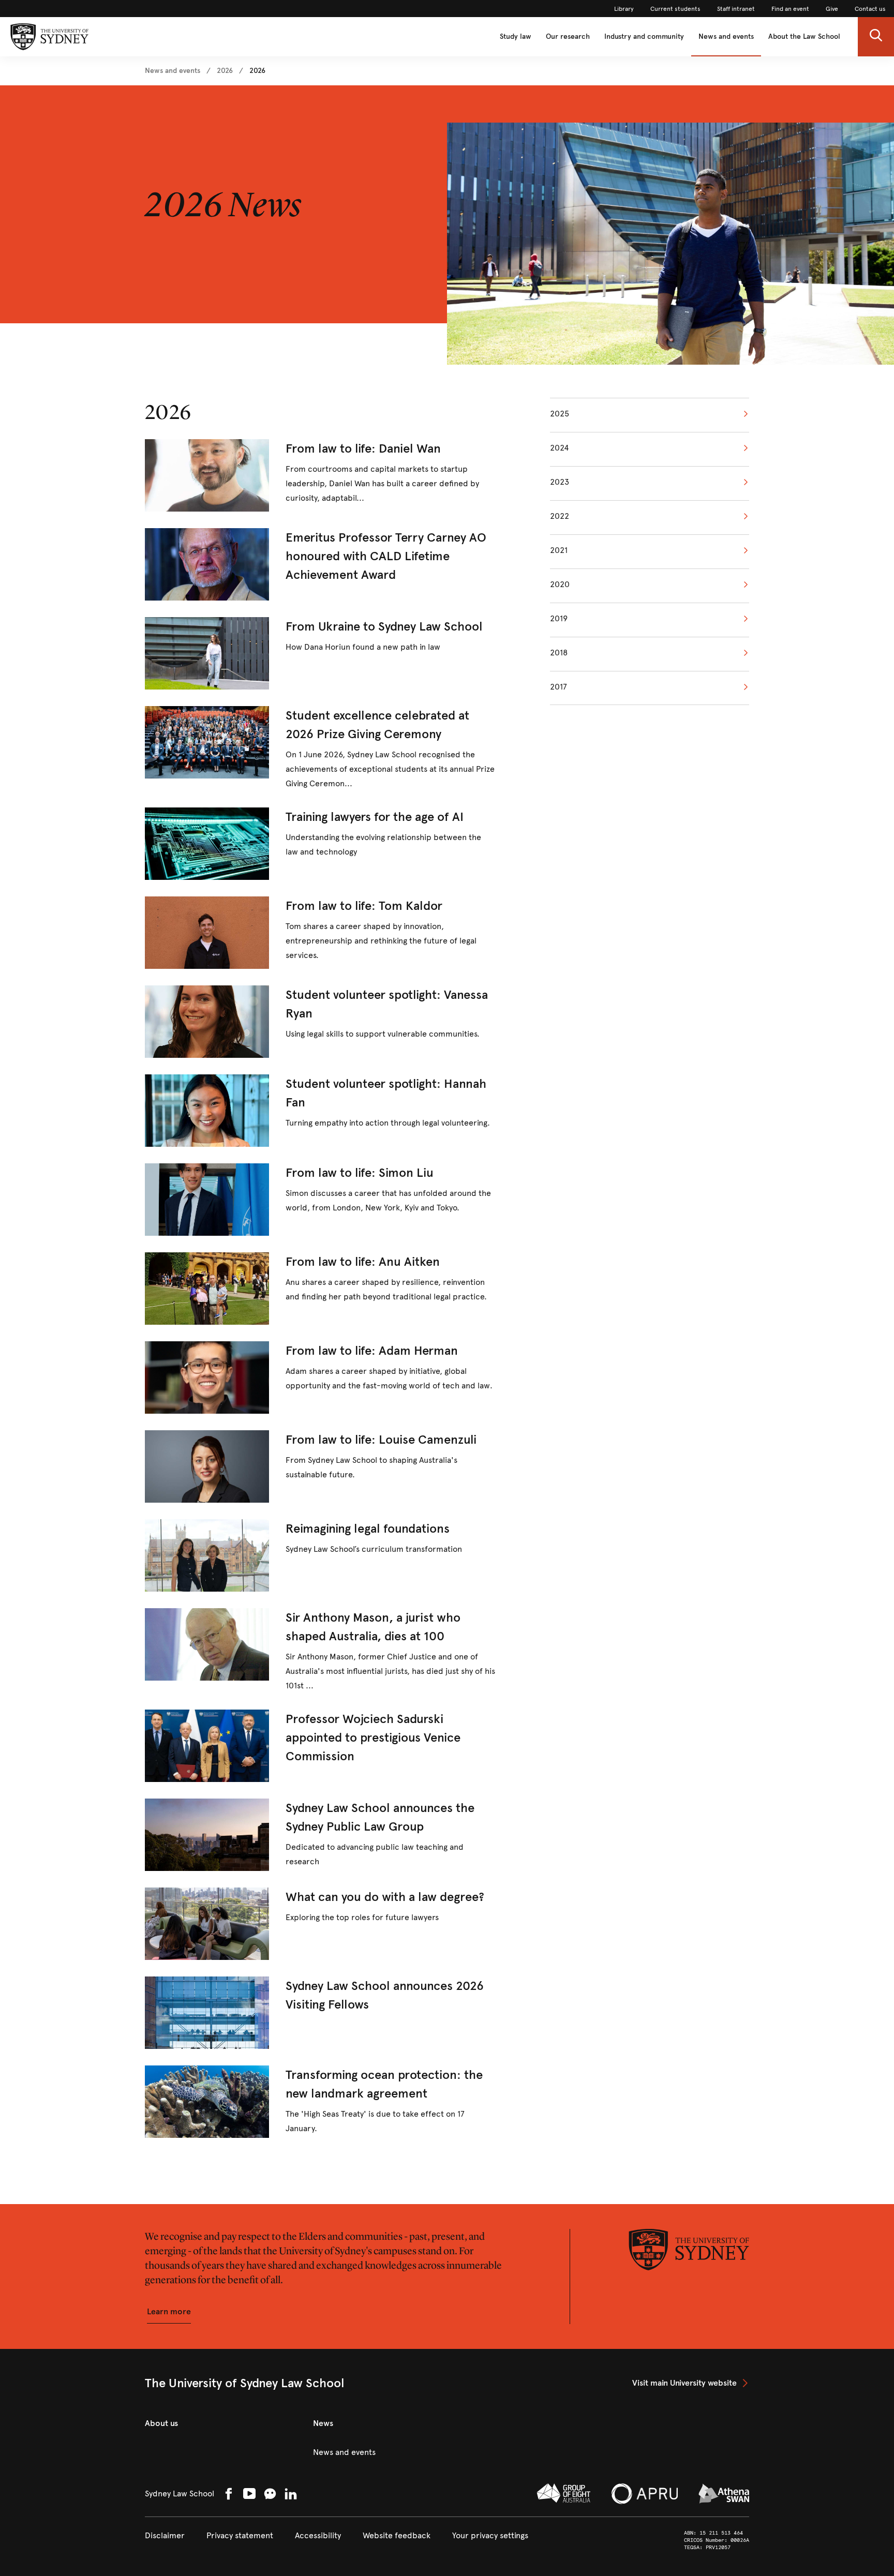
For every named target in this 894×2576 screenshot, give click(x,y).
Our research (568, 36)
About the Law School (804, 36)
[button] (876, 37)
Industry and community (644, 36)
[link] (624, 9)
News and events (726, 36)
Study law (516, 36)
